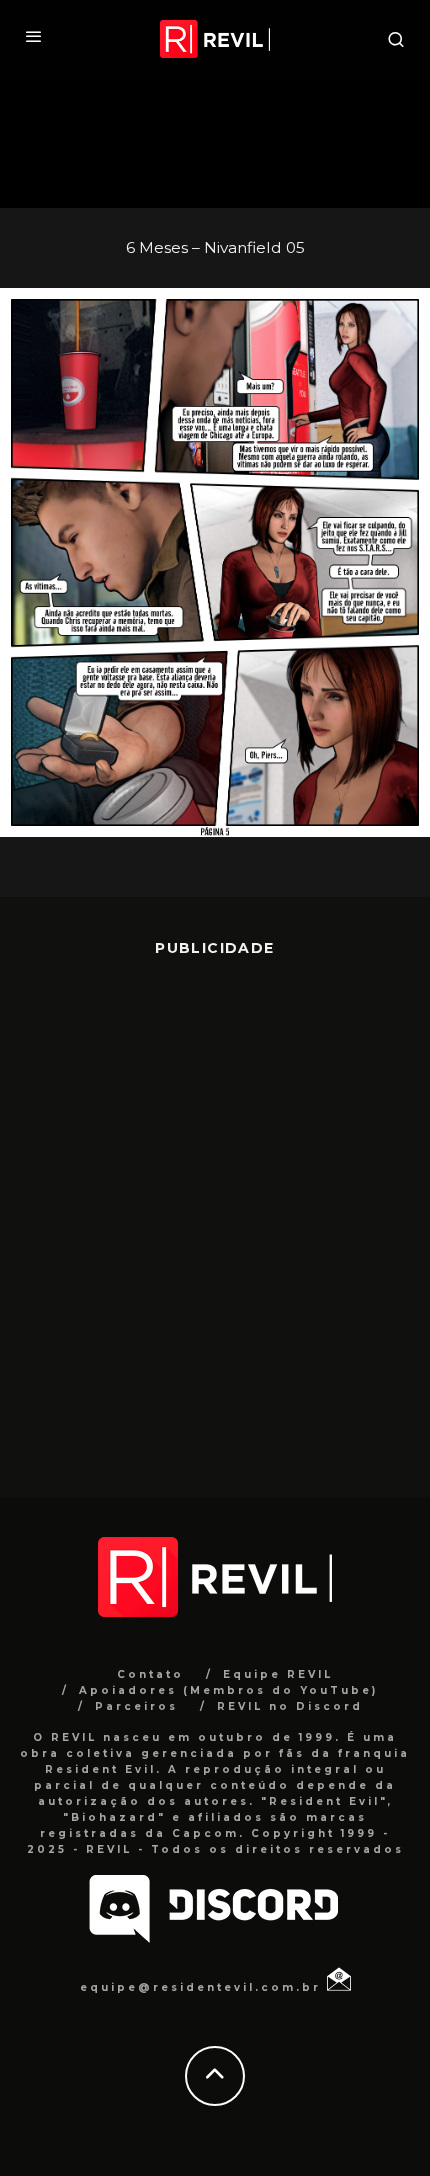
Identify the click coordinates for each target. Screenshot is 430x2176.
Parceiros (136, 1706)
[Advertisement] (215, 1212)
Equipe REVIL (278, 1674)
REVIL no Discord (290, 1706)
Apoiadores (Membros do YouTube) (228, 1690)
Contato (150, 1674)
